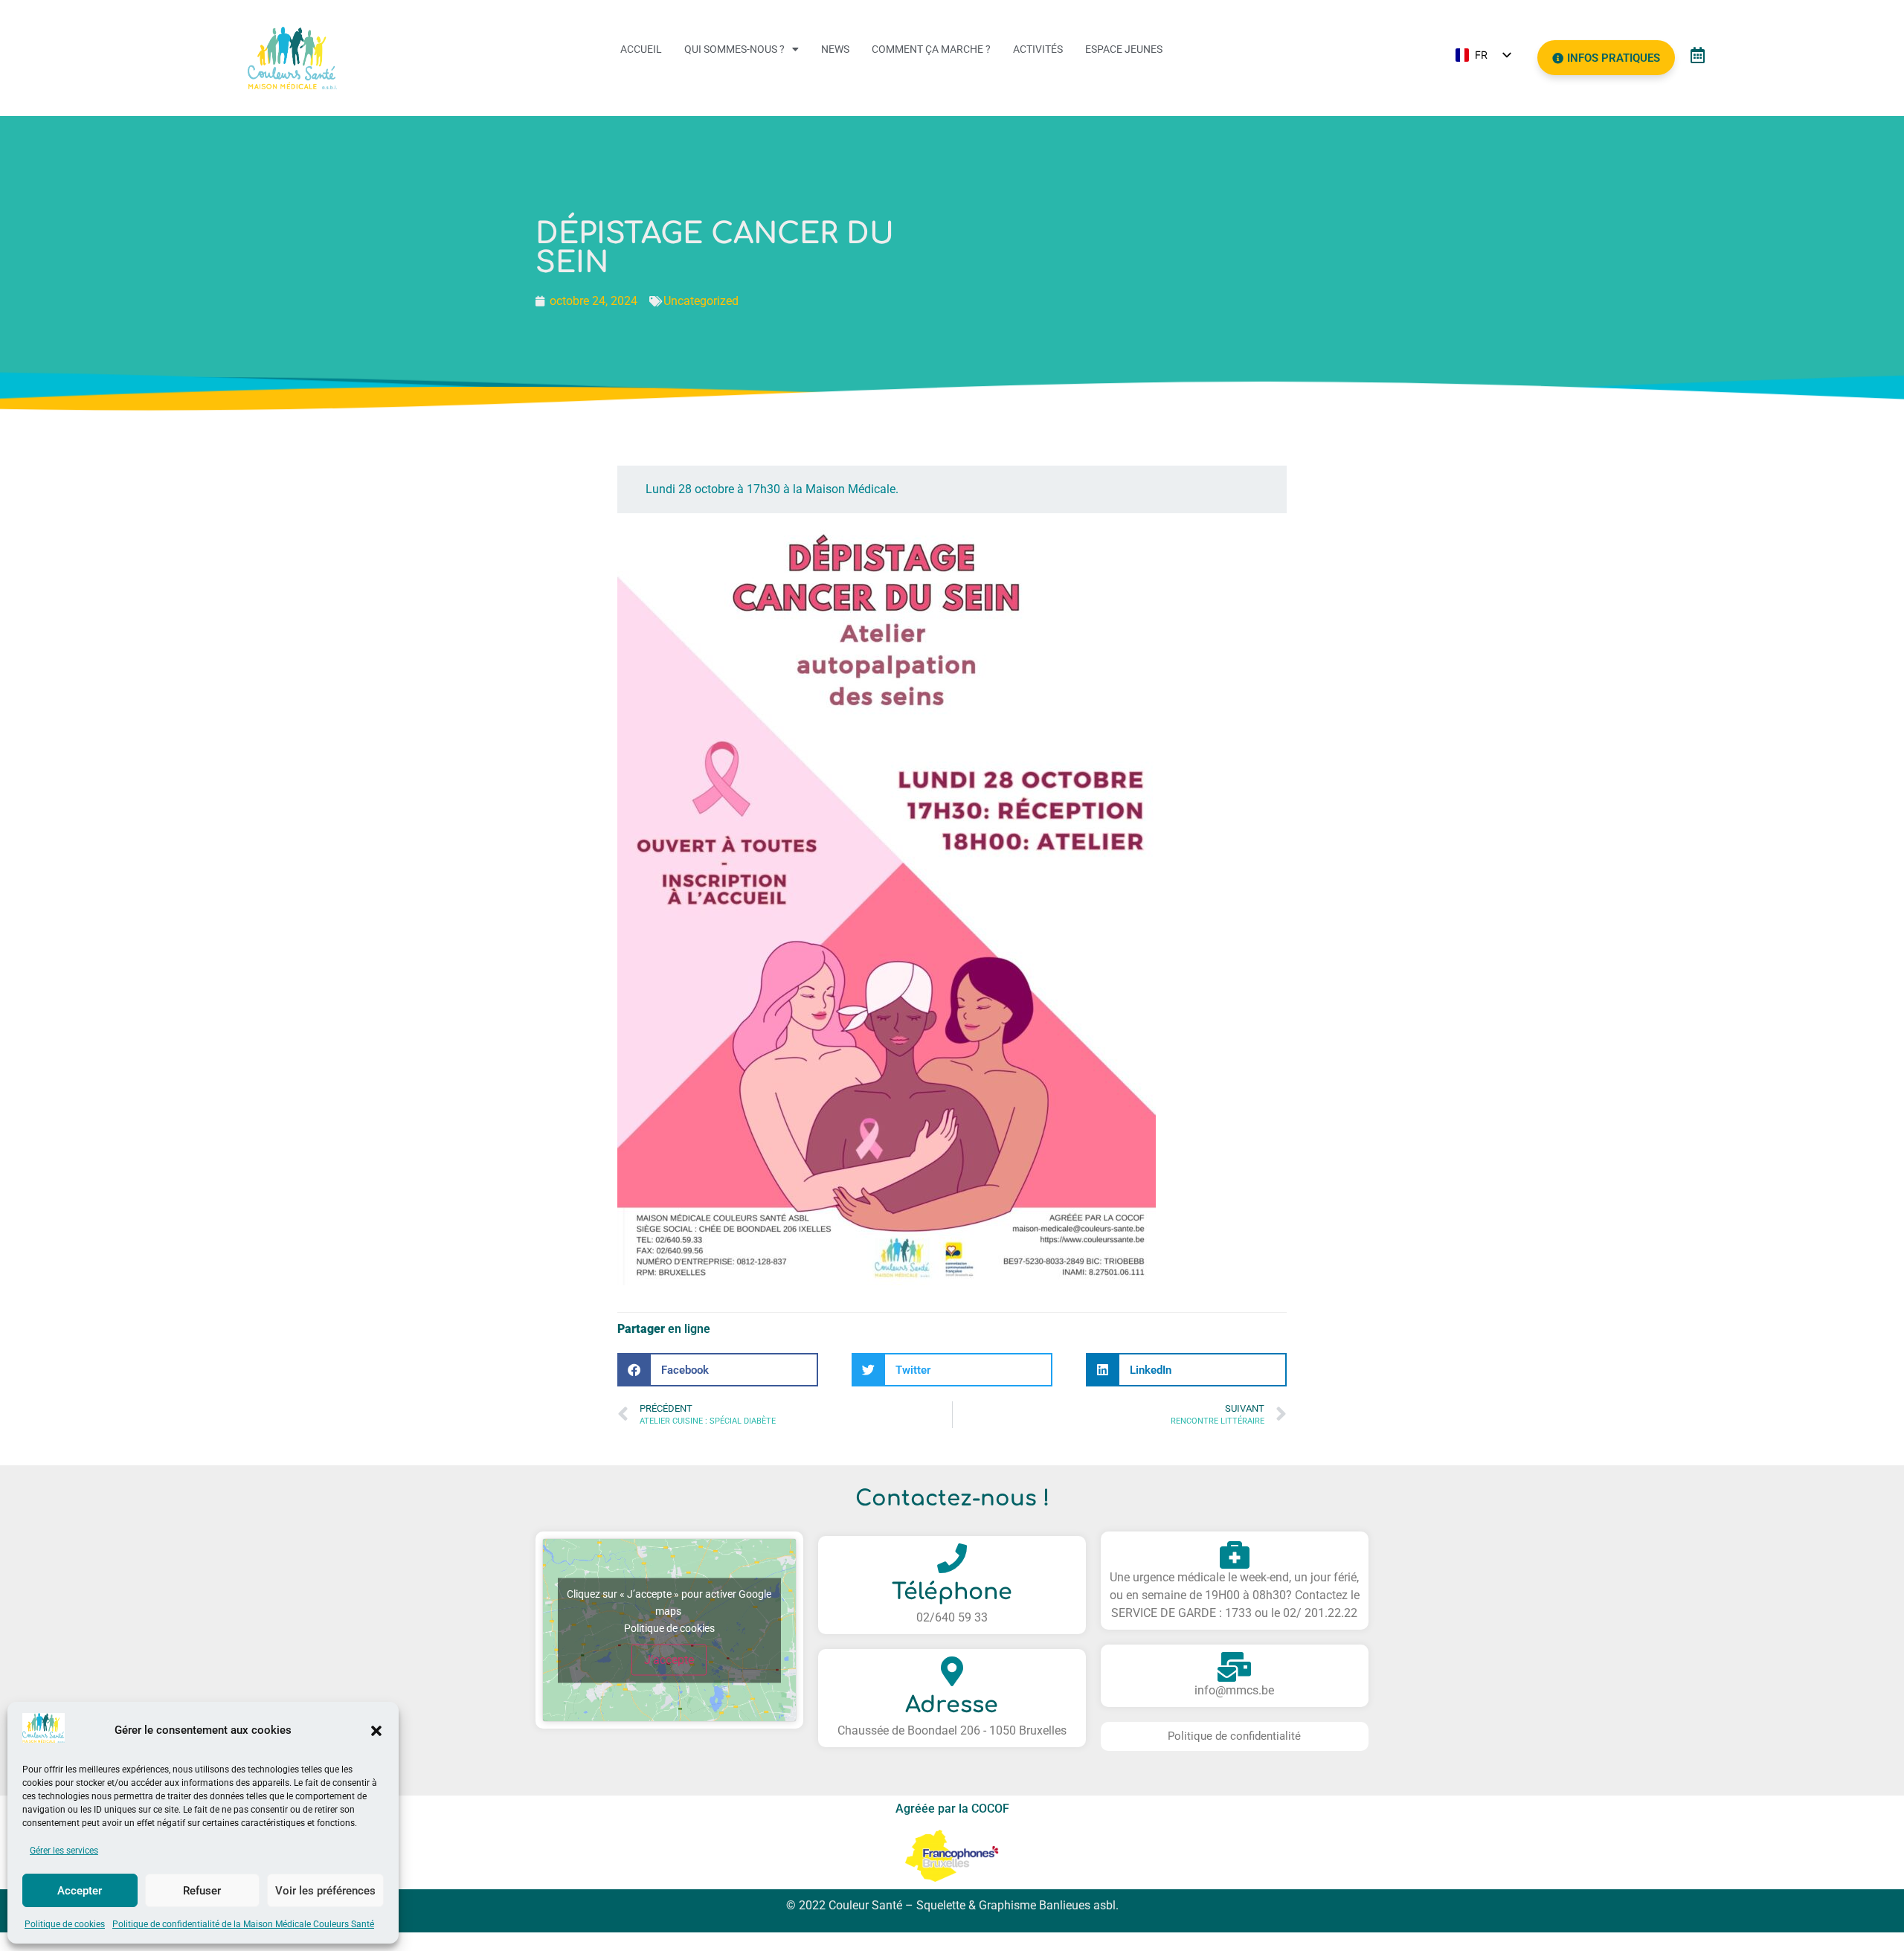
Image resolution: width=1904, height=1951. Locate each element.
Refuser (202, 1891)
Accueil (641, 49)
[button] (376, 1731)
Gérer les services (64, 1851)
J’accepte (669, 1659)
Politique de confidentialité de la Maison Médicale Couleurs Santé (243, 1924)
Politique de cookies (65, 1924)
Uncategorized (701, 301)
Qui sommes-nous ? (734, 49)
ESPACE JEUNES (1124, 49)
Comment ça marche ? (931, 49)
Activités (1038, 49)
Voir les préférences (325, 1891)
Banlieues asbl (1077, 1905)
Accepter (80, 1891)
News (835, 49)
